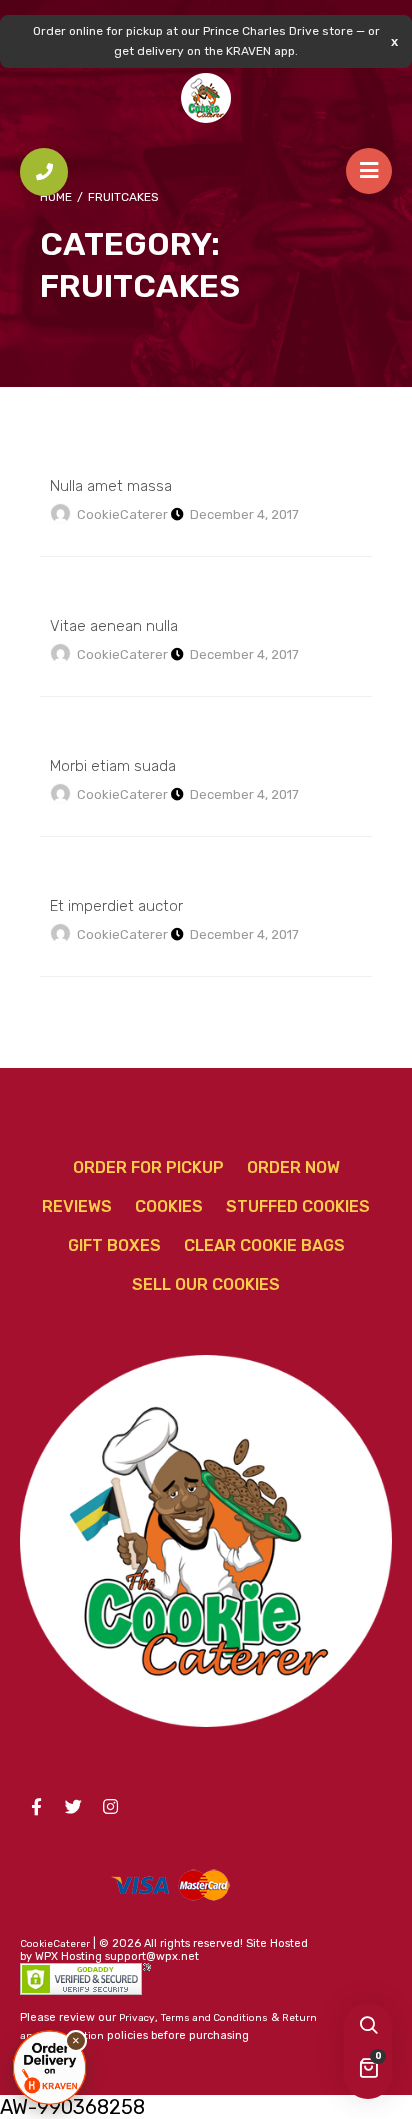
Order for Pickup (148, 1167)
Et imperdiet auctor (116, 906)
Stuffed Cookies (298, 1206)
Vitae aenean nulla (114, 626)
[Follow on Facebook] (36, 1807)
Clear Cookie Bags (264, 1245)
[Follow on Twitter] (73, 1807)
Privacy (137, 2018)
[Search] (368, 2027)
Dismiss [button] (394, 41)
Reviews (77, 1206)
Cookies (169, 1206)
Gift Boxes (114, 1245)
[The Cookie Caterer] (206, 98)
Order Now (293, 1167)
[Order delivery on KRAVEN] (49, 2067)
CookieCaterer (122, 514)
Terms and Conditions (214, 2018)
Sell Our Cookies (206, 1284)
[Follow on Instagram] (110, 1807)
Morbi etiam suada (113, 766)
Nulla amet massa (111, 486)
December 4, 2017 (244, 514)
